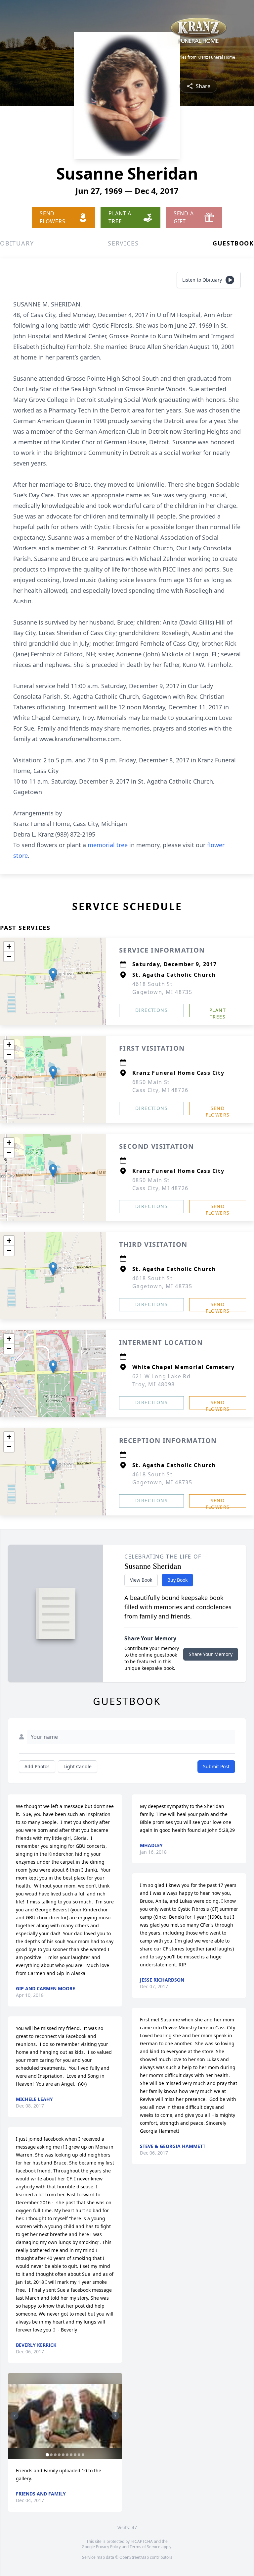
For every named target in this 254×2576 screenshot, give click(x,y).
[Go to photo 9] (79, 2455)
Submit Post (216, 1766)
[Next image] (115, 2416)
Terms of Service (145, 2547)
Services (123, 243)
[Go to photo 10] (83, 2455)
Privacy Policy (108, 2547)
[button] (53, 975)
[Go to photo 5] (63, 2455)
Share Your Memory (211, 1654)
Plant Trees (218, 1012)
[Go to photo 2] (51, 2455)
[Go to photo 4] (59, 2455)
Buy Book (177, 1580)
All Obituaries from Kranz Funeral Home (198, 57)
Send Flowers (218, 1110)
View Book (141, 1580)
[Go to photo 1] (47, 2455)
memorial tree (108, 845)
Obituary (17, 243)
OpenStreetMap (134, 2557)
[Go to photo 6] (67, 2455)
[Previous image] (15, 2416)
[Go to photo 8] (75, 2455)
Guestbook (233, 243)
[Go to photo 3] (55, 2455)
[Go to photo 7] (71, 2455)
